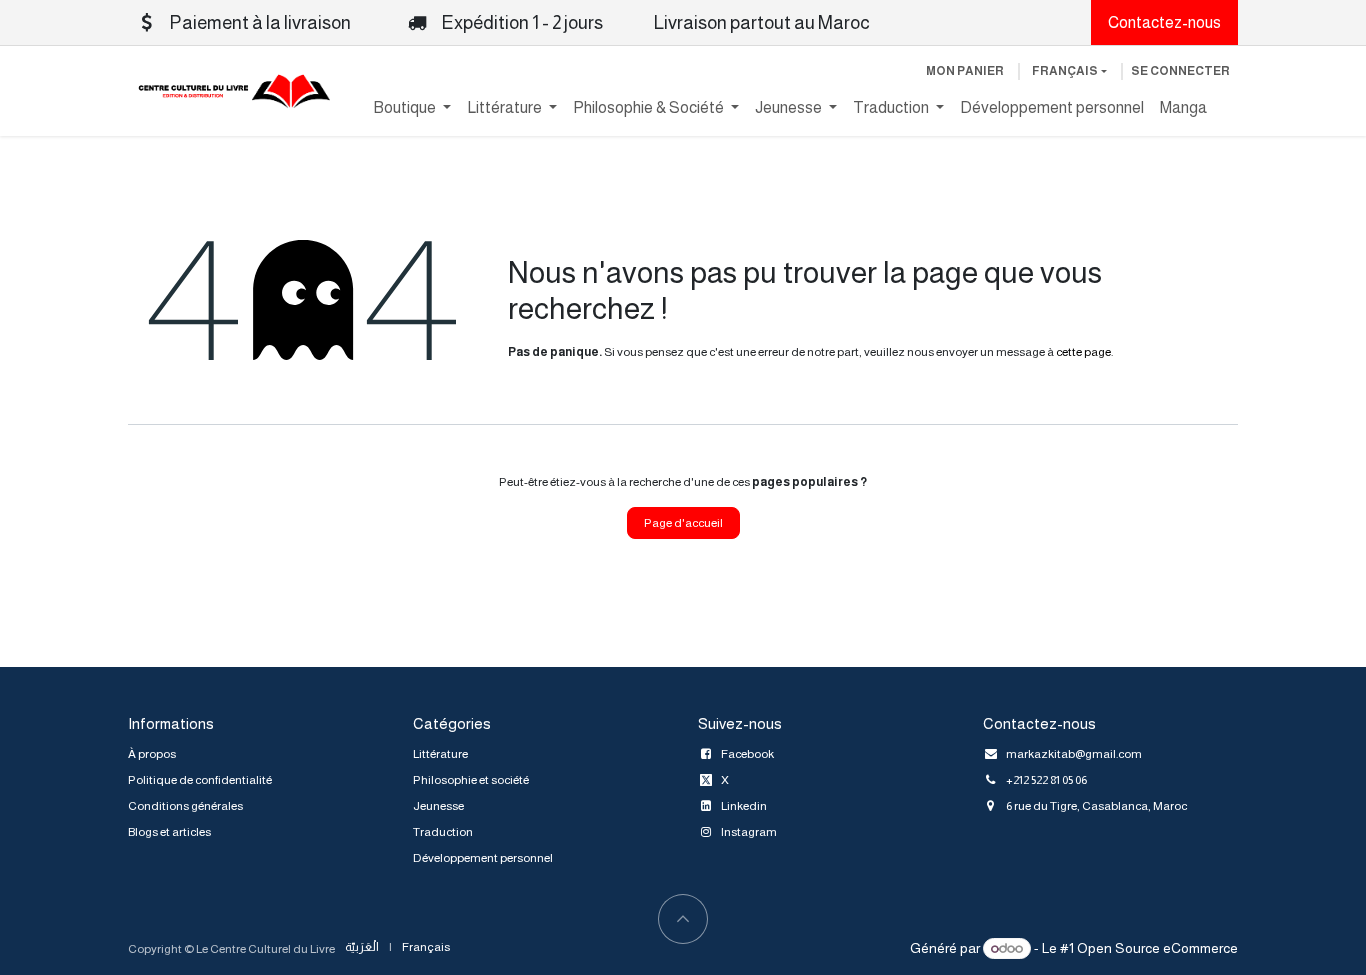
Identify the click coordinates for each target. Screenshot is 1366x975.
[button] (683, 919)
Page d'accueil (683, 523)
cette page (1083, 352)
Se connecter (1180, 71)
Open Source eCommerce (1157, 948)
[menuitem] (412, 108)
